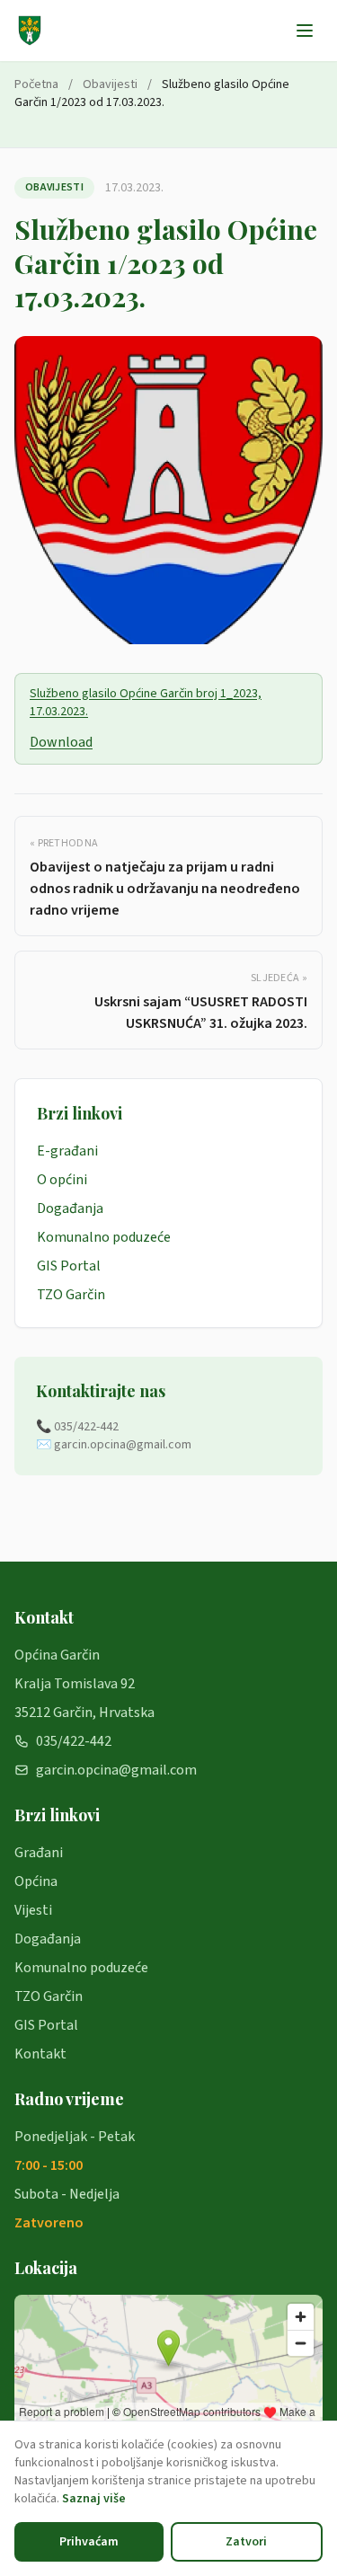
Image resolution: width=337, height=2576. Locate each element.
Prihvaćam (89, 2542)
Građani (39, 1853)
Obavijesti (110, 84)
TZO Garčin (71, 1295)
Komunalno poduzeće (104, 1237)
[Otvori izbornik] (305, 31)
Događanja (70, 1208)
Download (61, 742)
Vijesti (33, 1910)
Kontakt (40, 2054)
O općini (62, 1180)
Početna (36, 84)
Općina (36, 1881)
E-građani (67, 1151)
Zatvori (246, 2542)
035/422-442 (74, 1741)
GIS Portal (69, 1266)
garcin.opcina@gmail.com (116, 1770)
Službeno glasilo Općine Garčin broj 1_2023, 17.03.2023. (146, 703)
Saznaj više (94, 2499)
